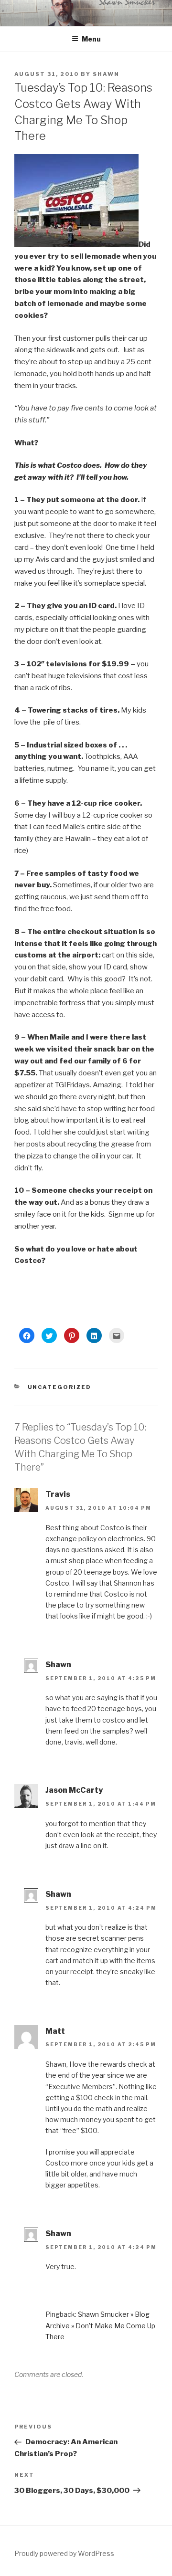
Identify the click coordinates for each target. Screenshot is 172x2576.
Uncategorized (60, 1387)
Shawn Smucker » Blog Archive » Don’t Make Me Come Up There (100, 2325)
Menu (91, 39)
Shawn (106, 74)
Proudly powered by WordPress (64, 2553)
